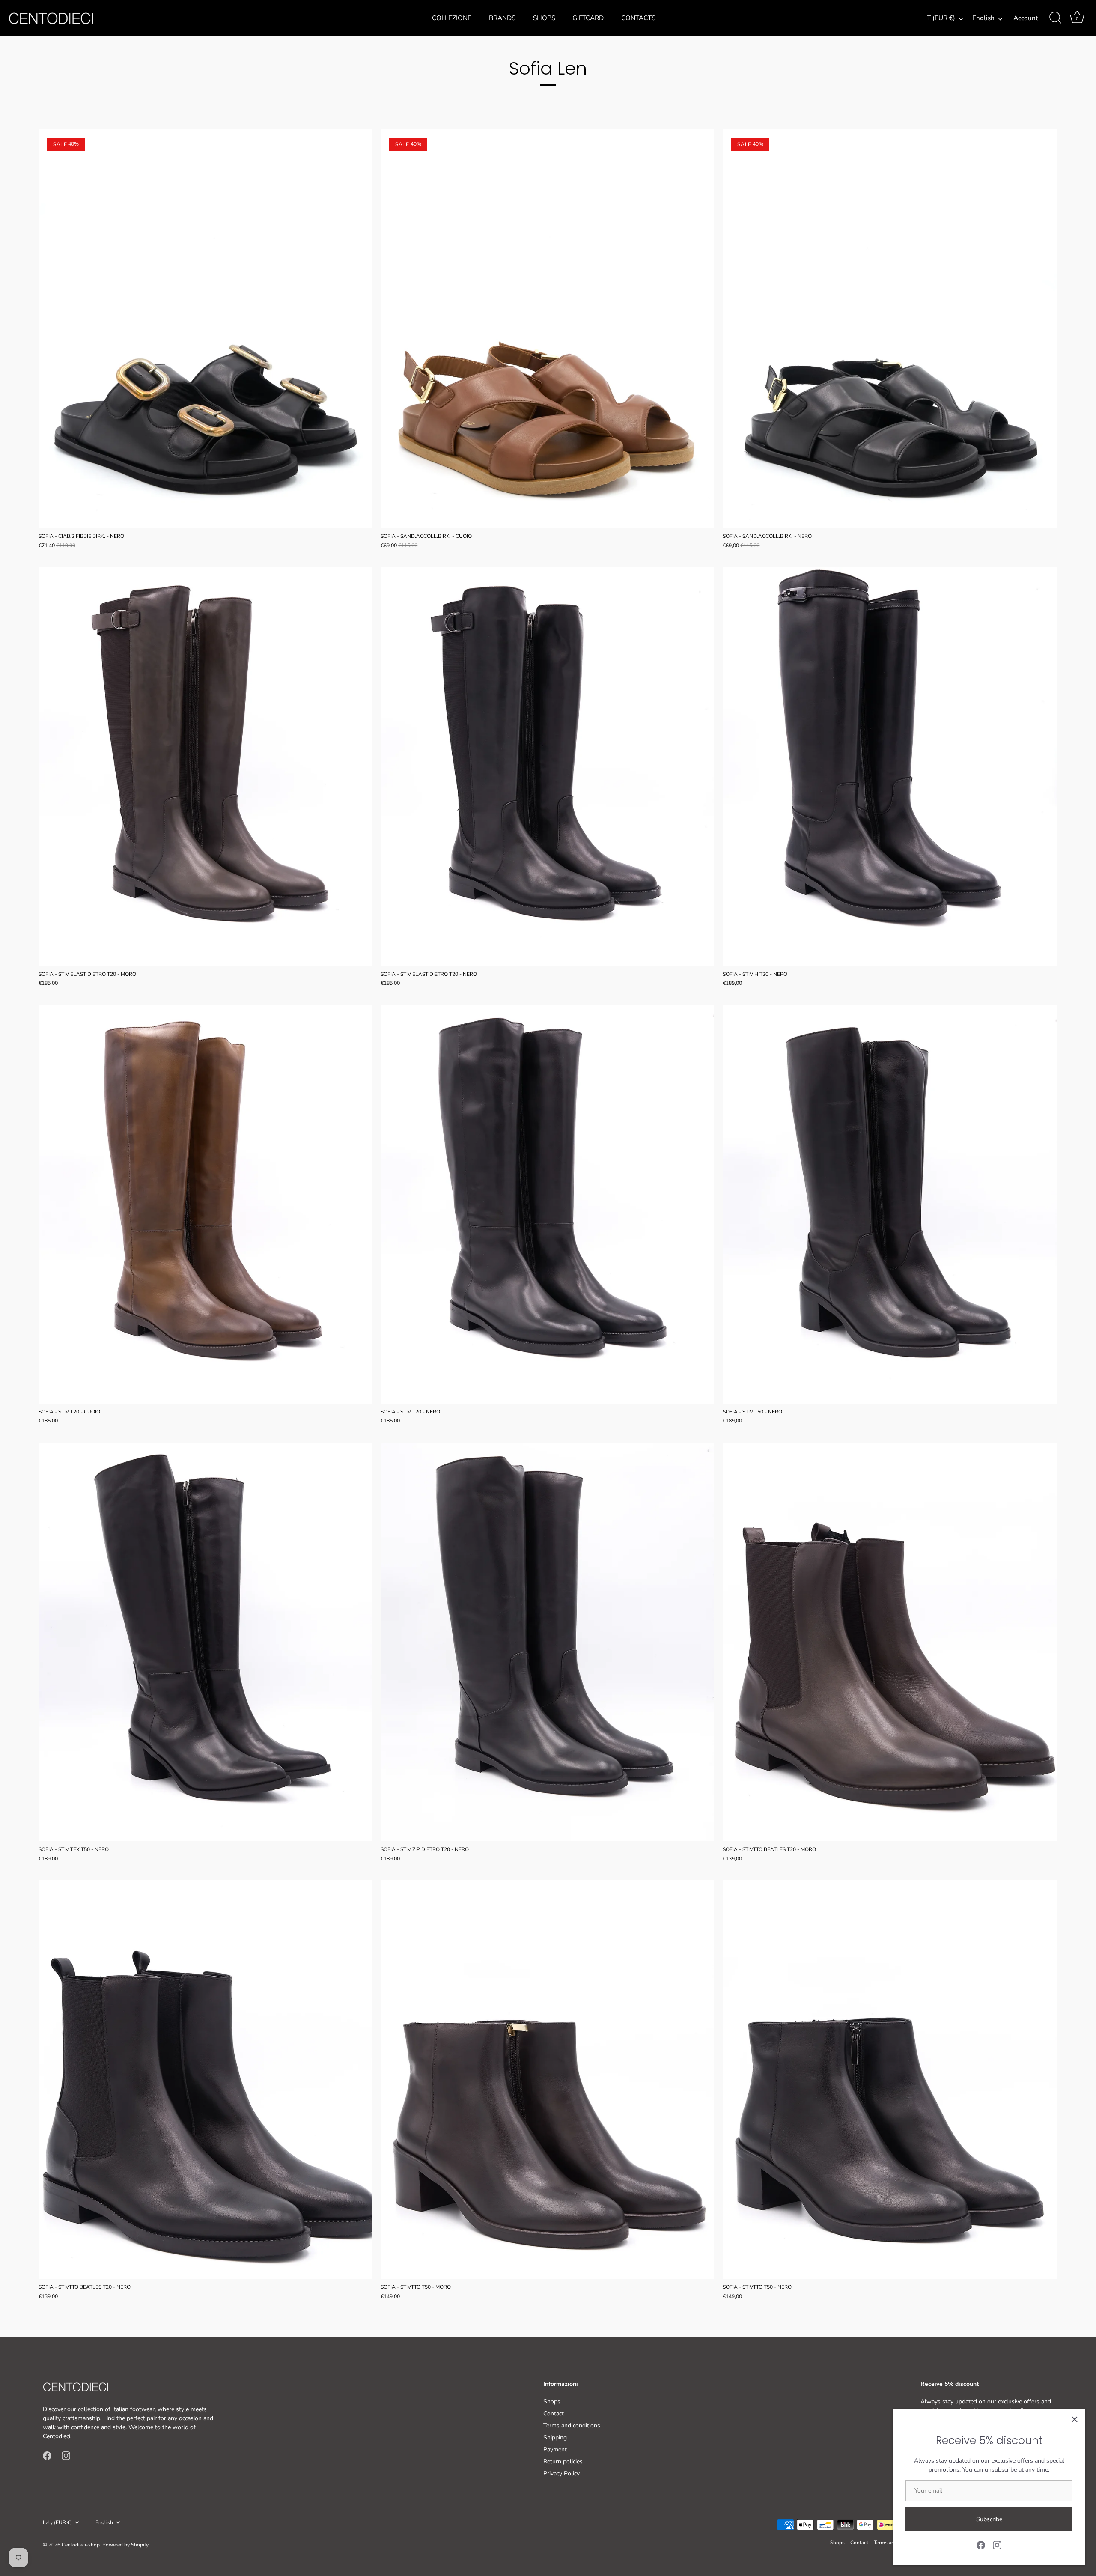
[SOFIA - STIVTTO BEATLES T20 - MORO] (889, 1642)
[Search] (1055, 18)
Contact (554, 2414)
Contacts (638, 18)
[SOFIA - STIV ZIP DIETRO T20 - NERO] (547, 1642)
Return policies (563, 2461)
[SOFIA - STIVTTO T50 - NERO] (889, 2080)
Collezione (452, 18)
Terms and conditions (572, 2425)
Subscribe (989, 2519)
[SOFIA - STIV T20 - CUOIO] (205, 1204)
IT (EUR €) (940, 18)
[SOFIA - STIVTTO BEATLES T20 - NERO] (205, 2080)
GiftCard (588, 18)
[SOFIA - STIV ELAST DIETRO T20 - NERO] (547, 766)
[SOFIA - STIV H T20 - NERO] (889, 766)
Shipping (555, 2437)
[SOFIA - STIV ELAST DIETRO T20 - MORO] (205, 766)
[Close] (1075, 2419)
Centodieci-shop (81, 2545)
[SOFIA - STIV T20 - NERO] (547, 1204)
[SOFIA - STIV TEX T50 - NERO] (205, 1642)
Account (1026, 18)
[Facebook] (981, 2545)
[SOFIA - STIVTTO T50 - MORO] (547, 2080)
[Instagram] (997, 2545)
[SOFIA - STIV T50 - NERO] (889, 1204)
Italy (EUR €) (57, 2523)
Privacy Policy (561, 2473)
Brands (502, 18)
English (983, 18)
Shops (544, 18)
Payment (555, 2449)
